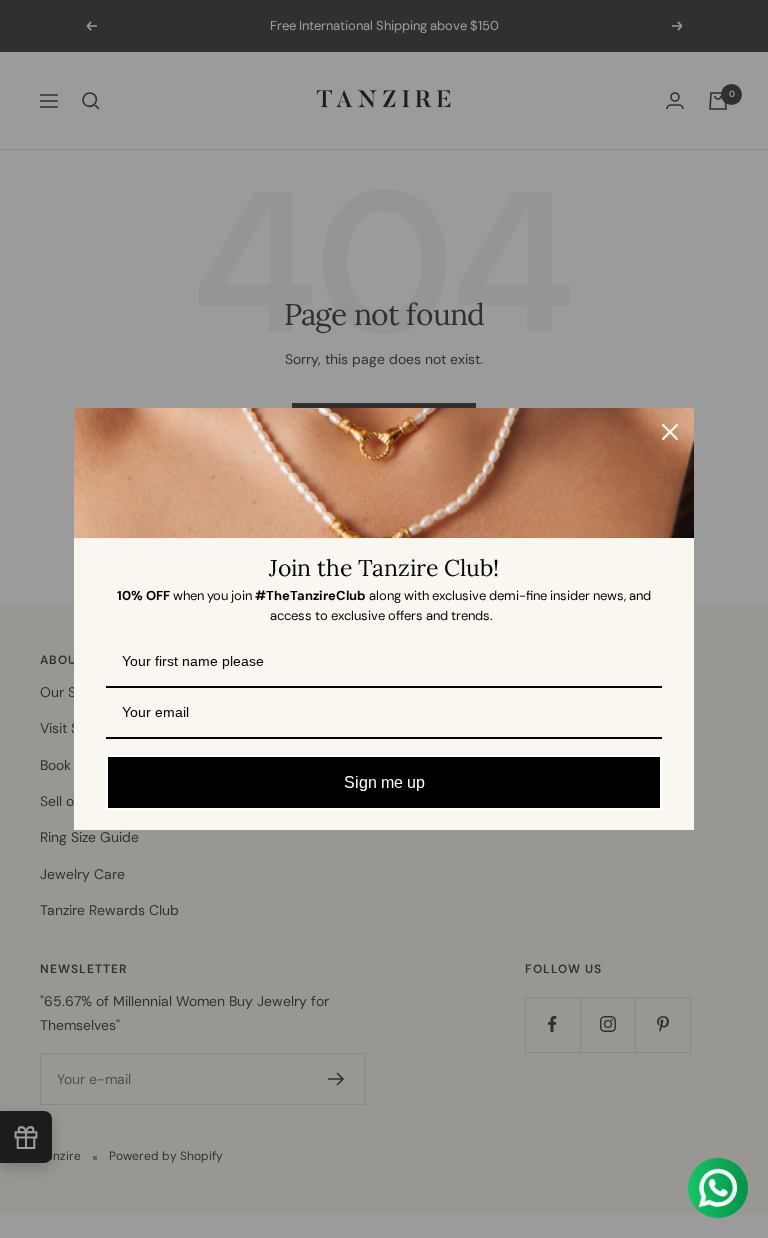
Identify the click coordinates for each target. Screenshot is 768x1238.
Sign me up (384, 782)
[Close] (670, 432)
